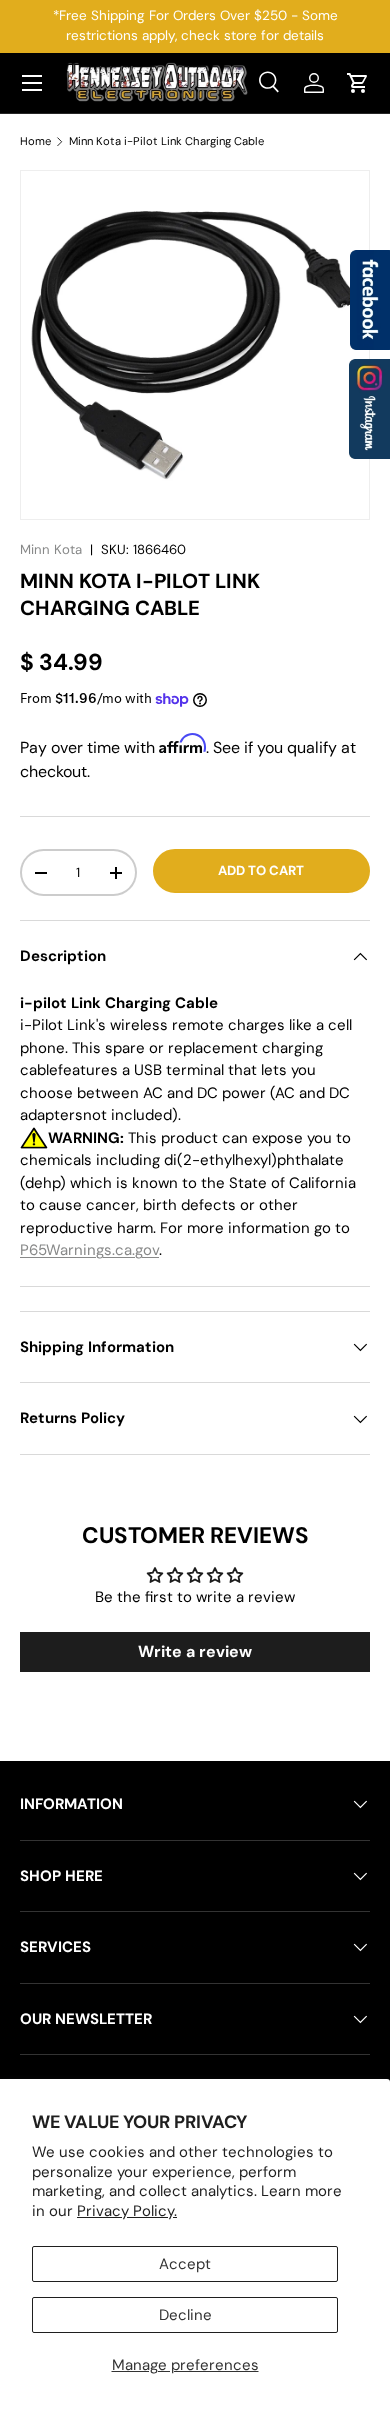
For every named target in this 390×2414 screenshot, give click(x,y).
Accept (185, 2264)
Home (35, 141)
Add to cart (261, 870)
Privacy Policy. (127, 2211)
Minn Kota (51, 549)
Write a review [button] (195, 1651)
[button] (358, 83)
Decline (185, 2315)
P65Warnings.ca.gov (89, 1250)
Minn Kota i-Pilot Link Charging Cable (166, 141)
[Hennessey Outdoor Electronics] (369, 409)
